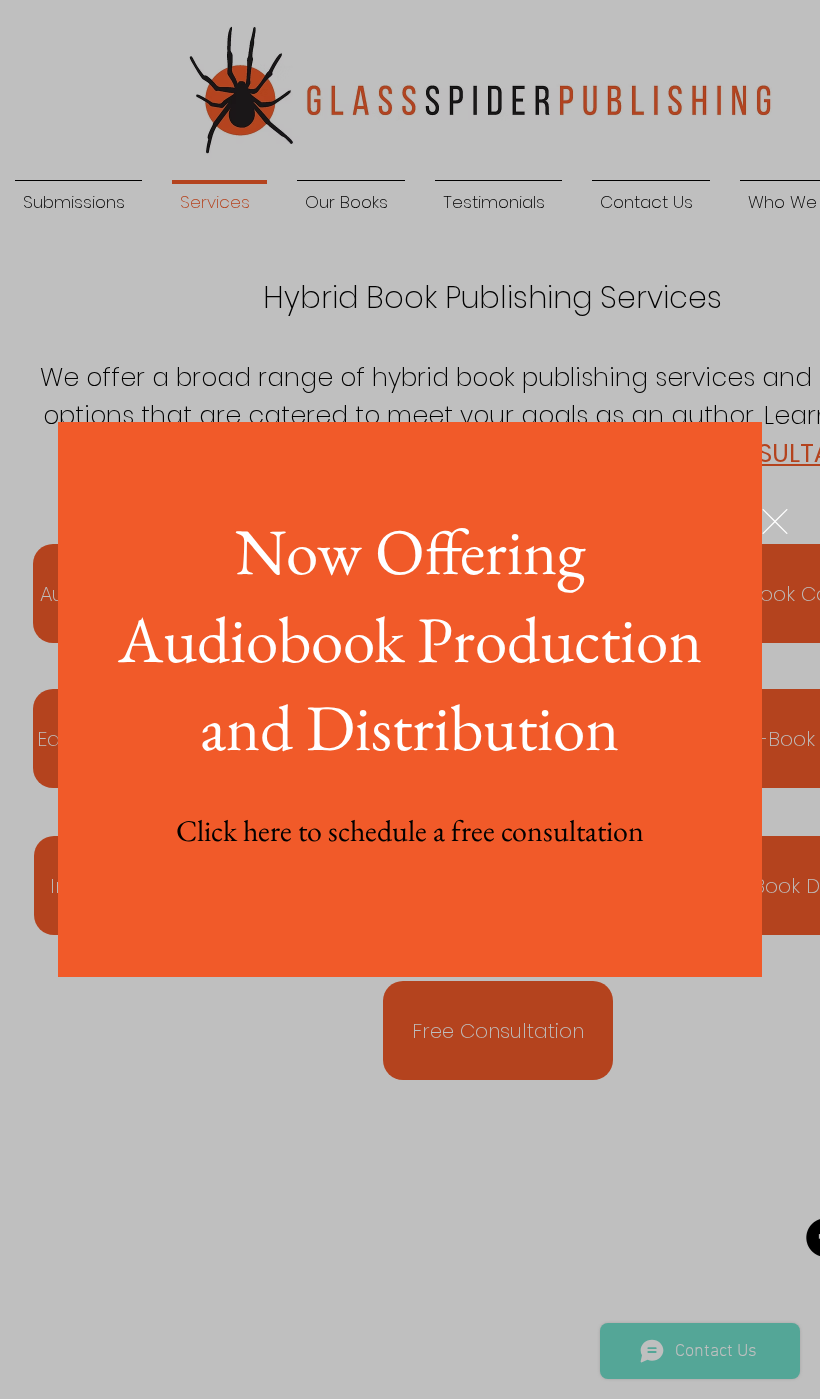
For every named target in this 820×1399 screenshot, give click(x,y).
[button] (775, 521)
